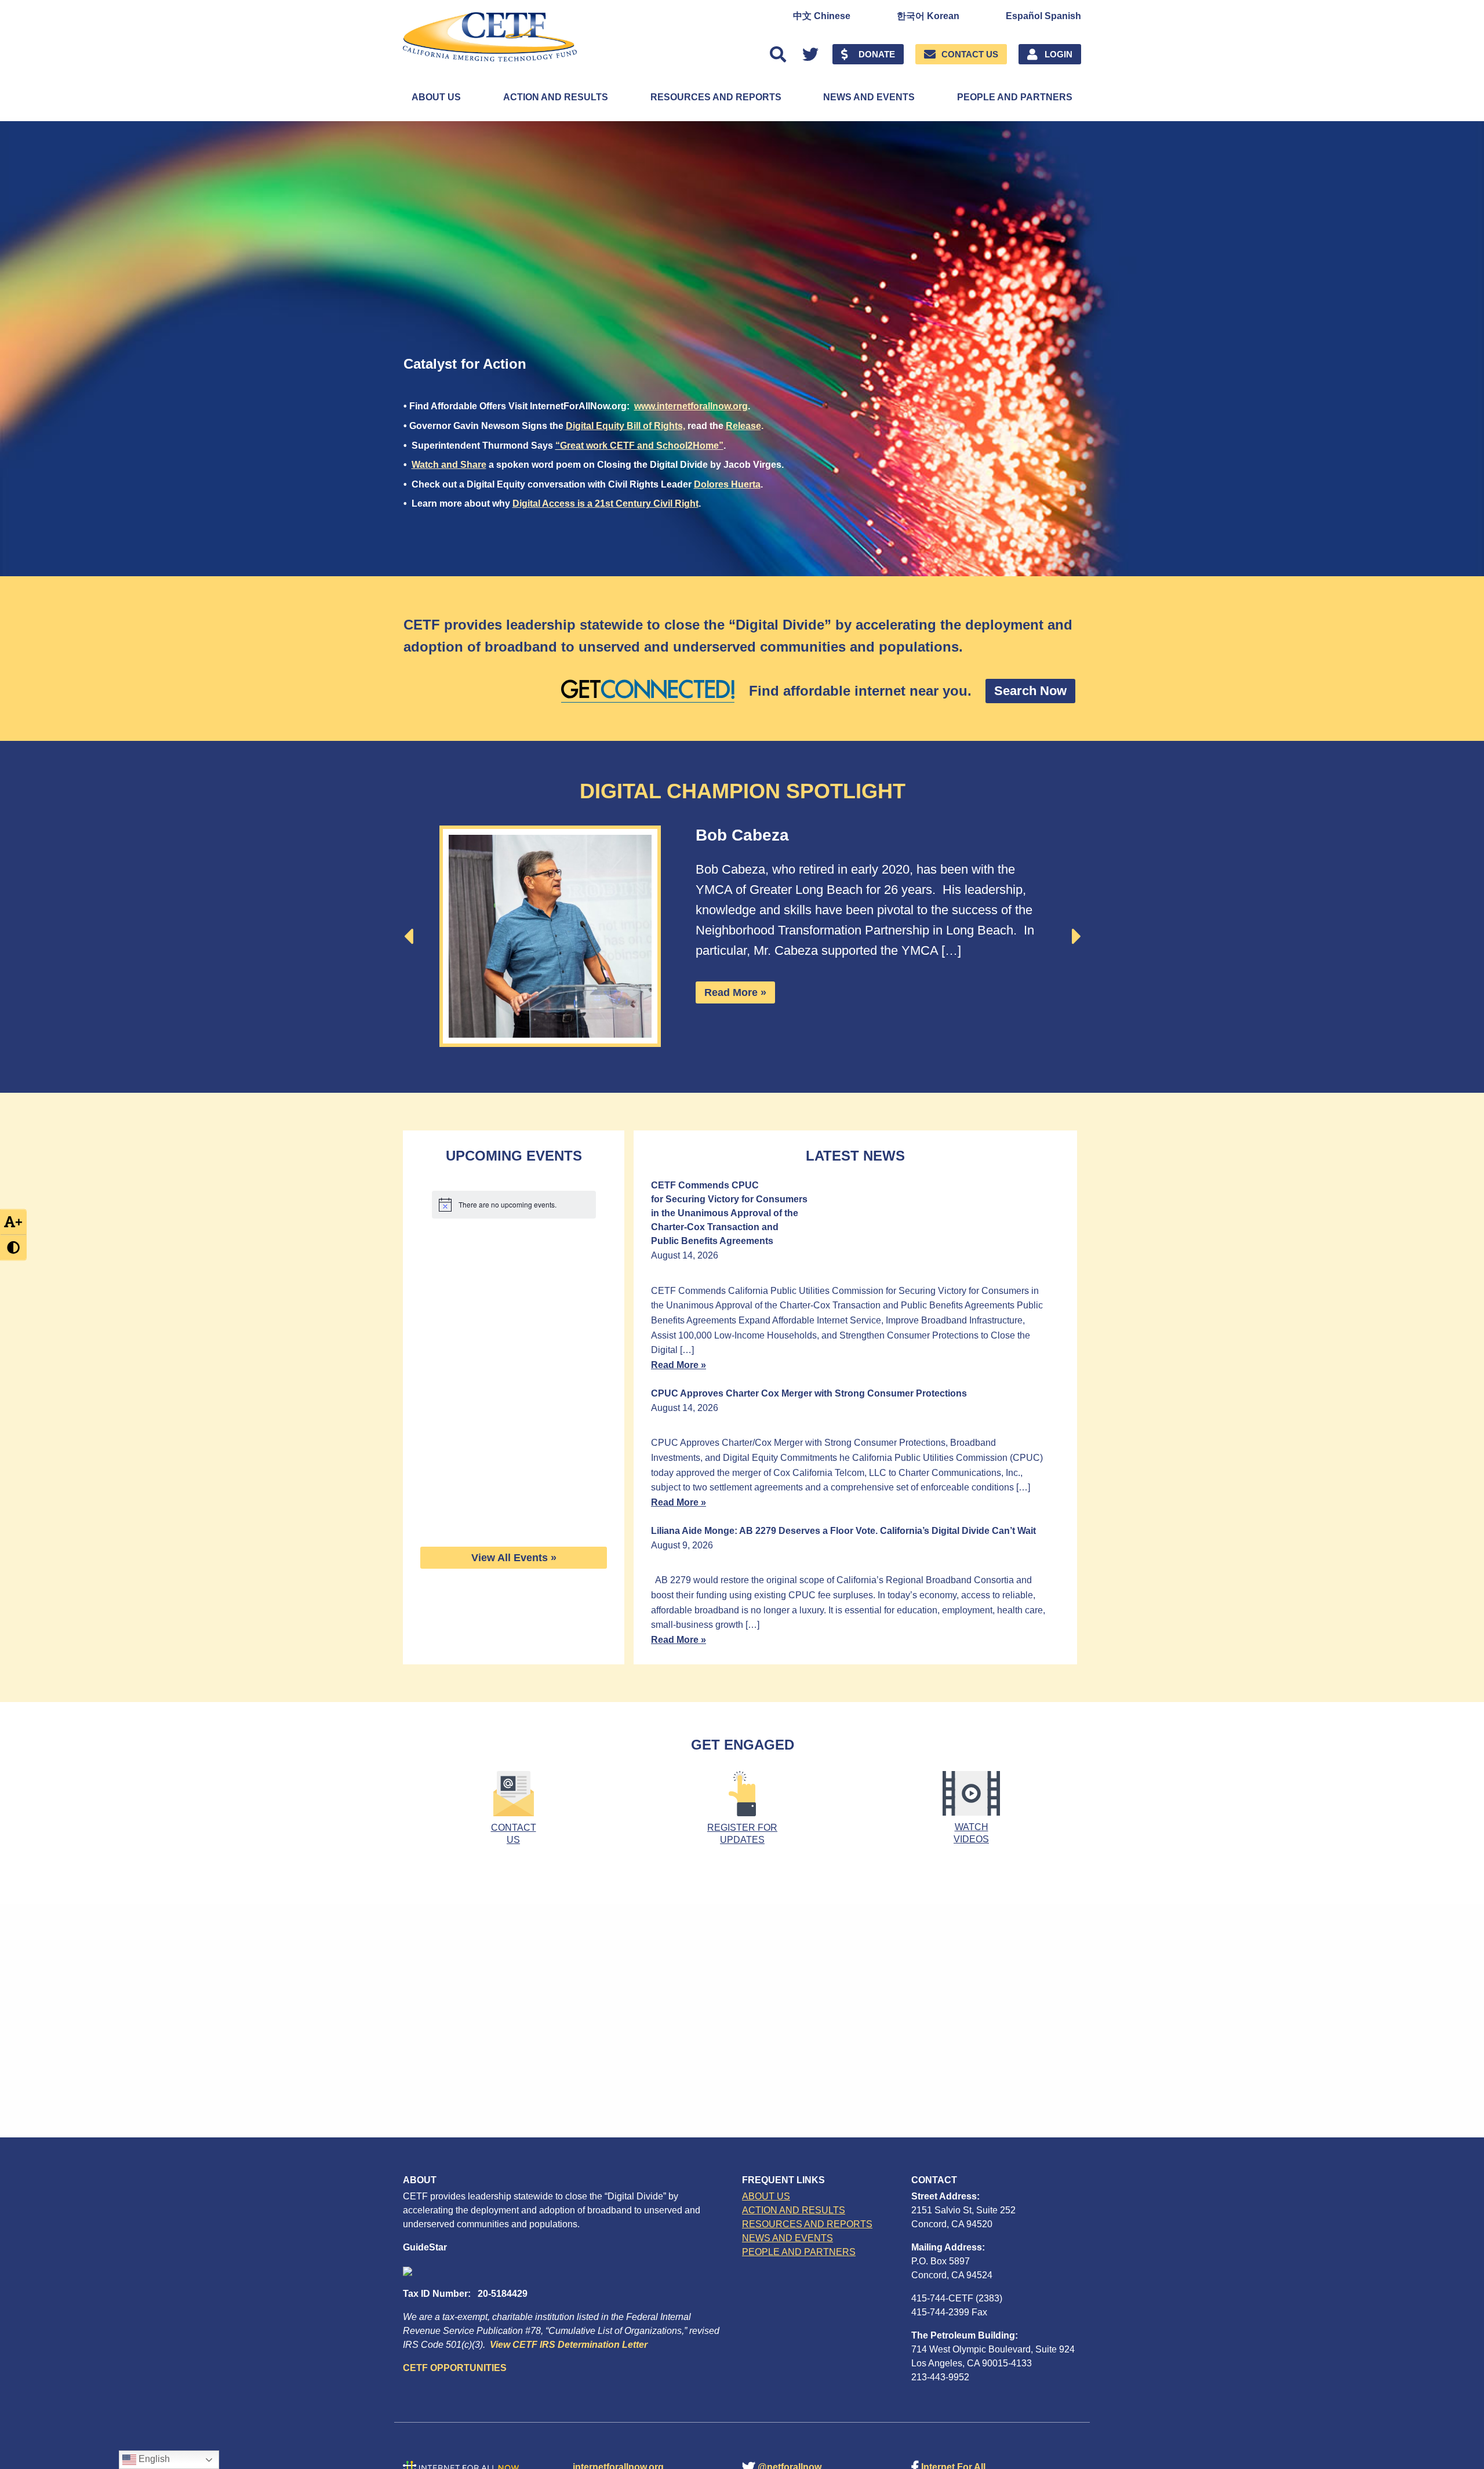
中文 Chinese (822, 16)
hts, (677, 426)
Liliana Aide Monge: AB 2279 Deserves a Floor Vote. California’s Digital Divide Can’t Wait (843, 1531)
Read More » (735, 992)
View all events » (514, 1558)
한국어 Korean (928, 16)
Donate (877, 54)
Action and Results (556, 97)
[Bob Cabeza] (550, 936)
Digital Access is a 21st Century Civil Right (605, 503)
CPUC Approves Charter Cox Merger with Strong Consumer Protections (809, 1393)
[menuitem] (822, 16)
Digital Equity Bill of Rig (617, 426)
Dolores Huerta (727, 484)
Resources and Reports (716, 97)
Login (1059, 54)
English (153, 2459)
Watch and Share (449, 465)
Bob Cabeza (742, 835)
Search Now (1030, 691)
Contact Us (970, 54)
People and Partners (1015, 97)
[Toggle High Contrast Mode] (13, 1247)
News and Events (869, 97)
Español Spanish (1043, 16)
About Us (436, 97)
